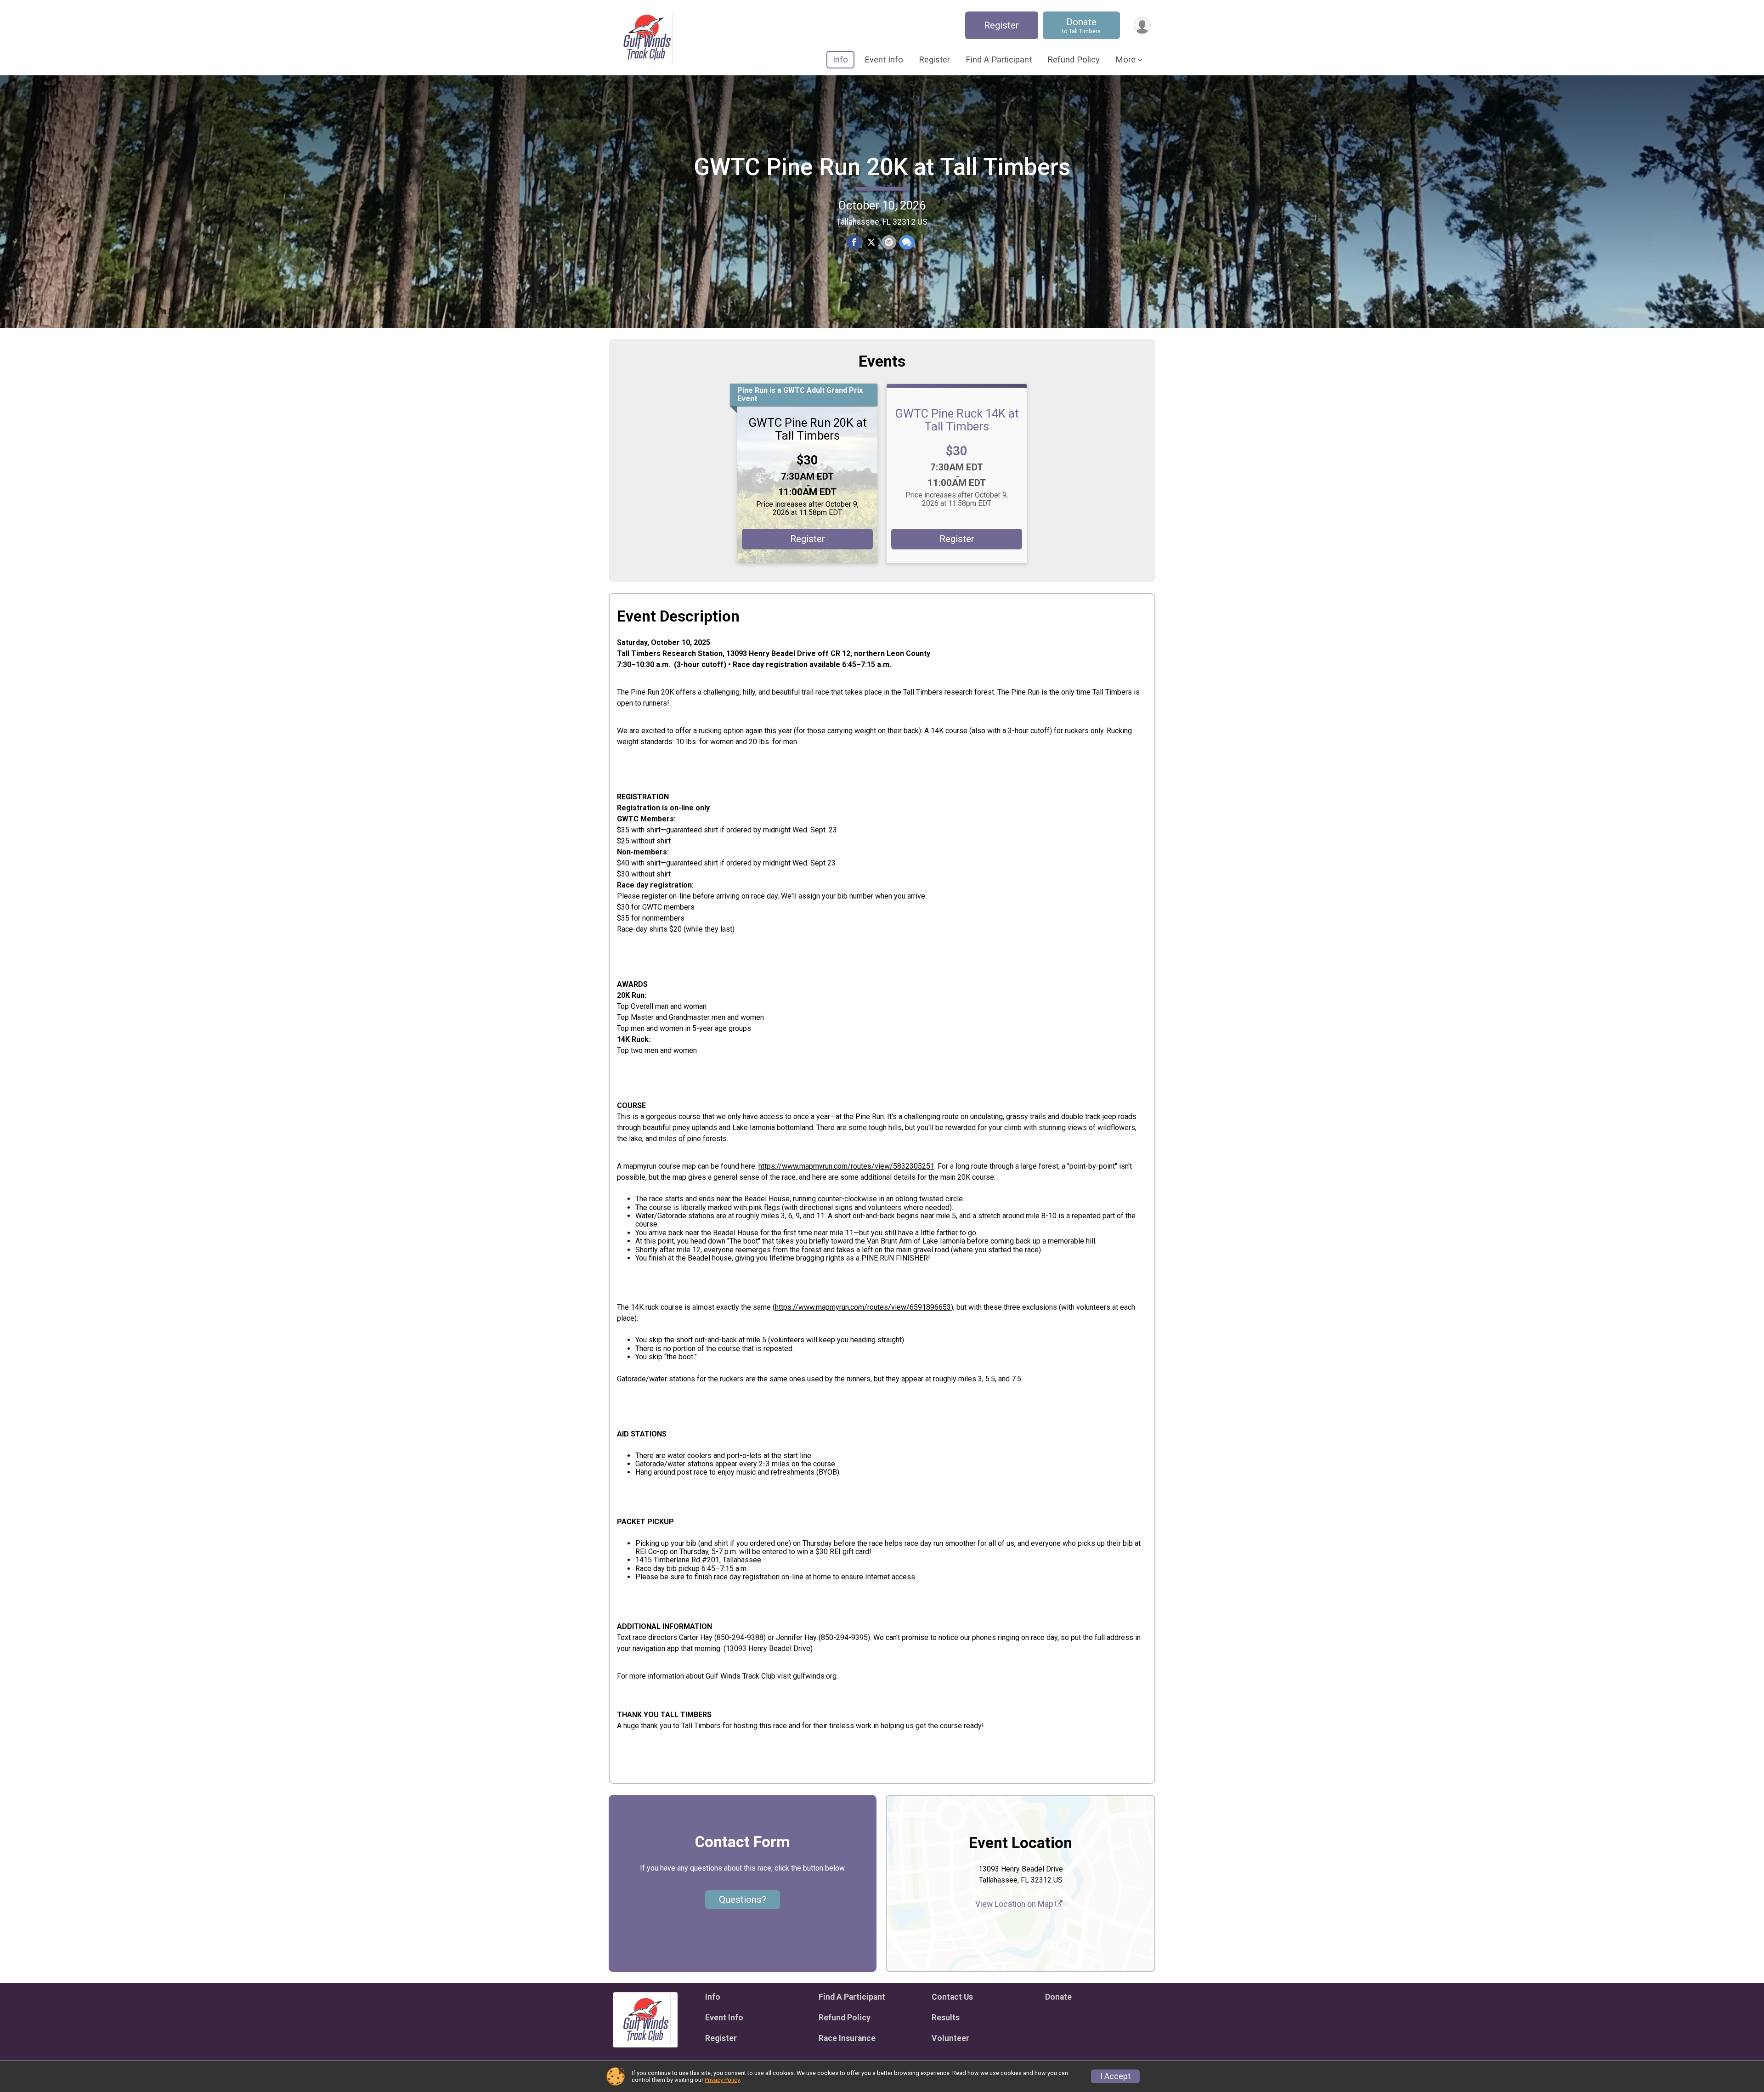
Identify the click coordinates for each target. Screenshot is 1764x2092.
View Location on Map (1015, 1904)
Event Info (884, 60)
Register (1001, 25)
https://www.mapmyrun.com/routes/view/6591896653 (863, 1307)
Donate (1081, 25)
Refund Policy (1074, 60)
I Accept (1115, 2076)
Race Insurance (847, 2038)
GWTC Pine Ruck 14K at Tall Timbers (957, 420)
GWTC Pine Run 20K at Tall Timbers (882, 167)
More (1125, 60)
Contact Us (952, 1997)
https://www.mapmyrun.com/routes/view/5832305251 (846, 1166)
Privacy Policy (722, 2080)
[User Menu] (1142, 25)
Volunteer (950, 2038)
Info (840, 60)
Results (946, 2018)
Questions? (743, 1900)
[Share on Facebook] (854, 243)
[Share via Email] (889, 243)
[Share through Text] (907, 243)
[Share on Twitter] (871, 243)
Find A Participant (999, 60)
